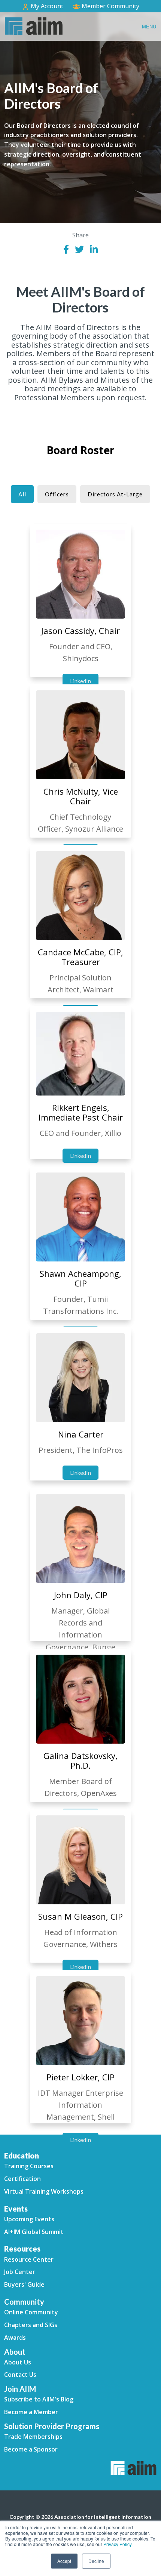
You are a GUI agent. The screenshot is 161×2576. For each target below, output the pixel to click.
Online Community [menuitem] (31, 2312)
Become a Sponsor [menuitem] (31, 2449)
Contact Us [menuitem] (20, 2375)
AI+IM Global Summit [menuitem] (34, 2232)
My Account (46, 6)
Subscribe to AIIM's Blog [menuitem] (39, 2399)
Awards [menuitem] (15, 2338)
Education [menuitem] (22, 2156)
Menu (149, 27)
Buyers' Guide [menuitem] (24, 2284)
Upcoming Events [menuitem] (29, 2219)
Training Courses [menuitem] (29, 2166)
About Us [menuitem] (18, 2362)
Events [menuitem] (16, 2209)
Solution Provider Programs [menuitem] (52, 2426)
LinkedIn (80, 681)
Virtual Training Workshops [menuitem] (44, 2191)
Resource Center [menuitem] (29, 2259)
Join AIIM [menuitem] (20, 2389)
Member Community (110, 6)
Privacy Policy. (118, 2544)
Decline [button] (96, 2561)
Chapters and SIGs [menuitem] (31, 2325)
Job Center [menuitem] (20, 2272)
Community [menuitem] (24, 2302)
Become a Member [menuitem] (31, 2412)
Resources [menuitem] (22, 2249)
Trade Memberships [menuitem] (33, 2437)
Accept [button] (64, 2561)
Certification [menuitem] (22, 2179)
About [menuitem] (15, 2352)
